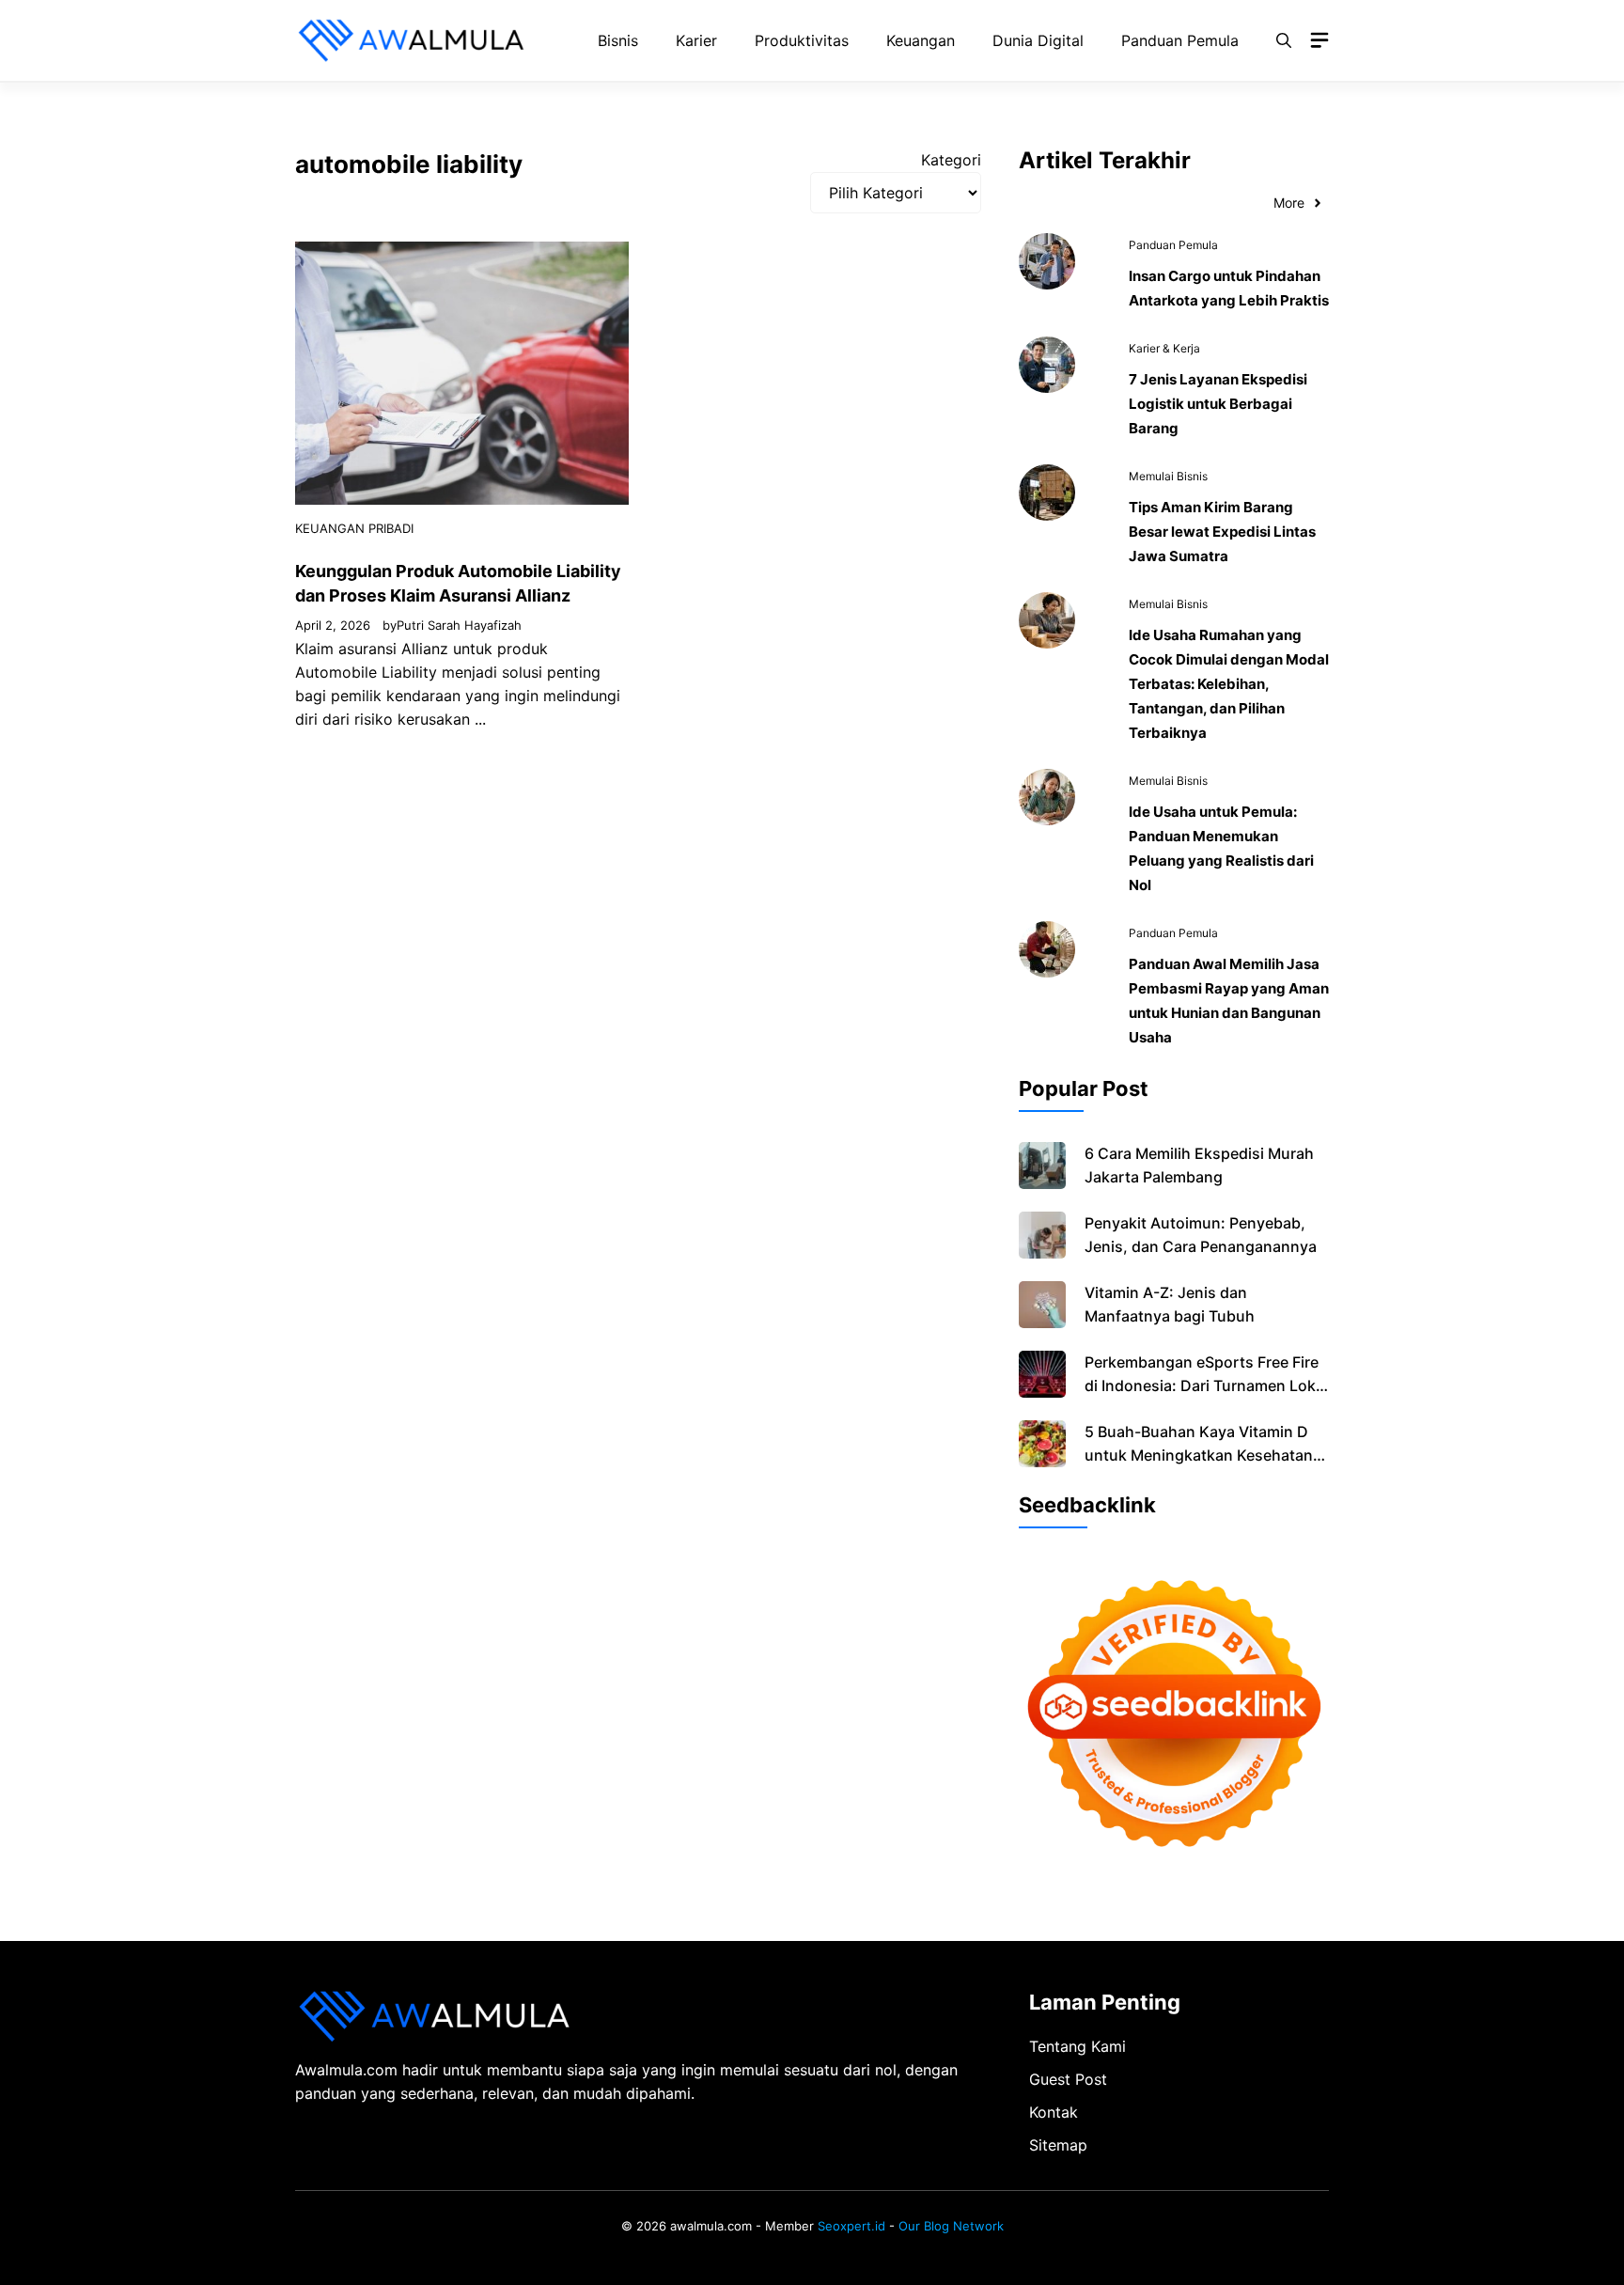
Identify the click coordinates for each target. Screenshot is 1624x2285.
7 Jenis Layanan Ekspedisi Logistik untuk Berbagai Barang (1218, 404)
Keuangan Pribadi (354, 528)
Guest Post (1068, 2079)
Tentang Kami (1077, 2046)
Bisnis (618, 40)
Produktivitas (802, 40)
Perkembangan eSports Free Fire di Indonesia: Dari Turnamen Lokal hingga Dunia (1206, 1385)
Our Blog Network (951, 2226)
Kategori (951, 160)
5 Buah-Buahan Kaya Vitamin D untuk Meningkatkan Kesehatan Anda (1199, 1455)
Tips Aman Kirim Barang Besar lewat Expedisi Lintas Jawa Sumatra (1222, 532)
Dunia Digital (1038, 40)
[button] (1284, 40)
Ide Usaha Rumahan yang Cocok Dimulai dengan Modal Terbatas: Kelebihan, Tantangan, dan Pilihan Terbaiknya (1229, 684)
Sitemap (1058, 2145)
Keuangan (921, 40)
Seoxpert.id (851, 2226)
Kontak (1054, 2112)
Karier (696, 40)
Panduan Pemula (1180, 40)
